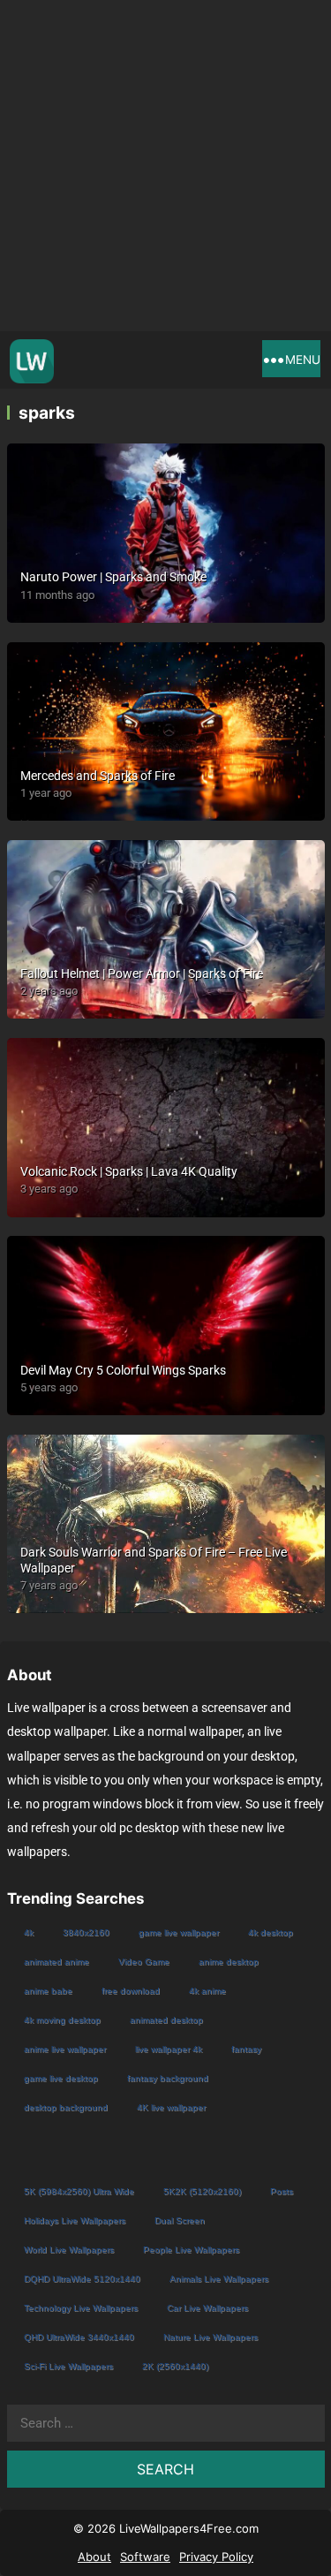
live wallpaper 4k (169, 2049)
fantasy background (168, 2078)
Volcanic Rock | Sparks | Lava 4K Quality (129, 1171)
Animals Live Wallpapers (219, 2279)
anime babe (48, 1991)
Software (145, 2557)
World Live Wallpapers (69, 2250)
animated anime (56, 1962)
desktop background (66, 2107)
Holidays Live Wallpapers (75, 2220)
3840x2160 (86, 1932)
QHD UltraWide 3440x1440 (79, 2337)
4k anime (207, 1991)
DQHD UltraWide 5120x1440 (82, 2279)
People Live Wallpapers (191, 2250)
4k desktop (271, 1932)
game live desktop (61, 2078)
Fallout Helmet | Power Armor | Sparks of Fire (142, 974)
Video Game (144, 1962)
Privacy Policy (216, 2557)
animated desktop (166, 2020)
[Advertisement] (165, 166)
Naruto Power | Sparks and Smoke (113, 577)
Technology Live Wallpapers (81, 2308)
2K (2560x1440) (175, 2366)
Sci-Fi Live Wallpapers (68, 2366)
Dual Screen (180, 2220)
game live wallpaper (179, 1932)
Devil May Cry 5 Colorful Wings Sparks (123, 1370)
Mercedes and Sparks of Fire (98, 776)
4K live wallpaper (171, 2107)
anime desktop (229, 1962)
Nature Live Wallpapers (211, 2337)
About (94, 2557)
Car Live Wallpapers (207, 2308)
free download (131, 1991)
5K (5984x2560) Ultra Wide (79, 2191)
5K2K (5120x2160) (202, 2191)
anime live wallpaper (65, 2049)
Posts (282, 2191)
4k (29, 1932)
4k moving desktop (62, 2020)
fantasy (246, 2049)
